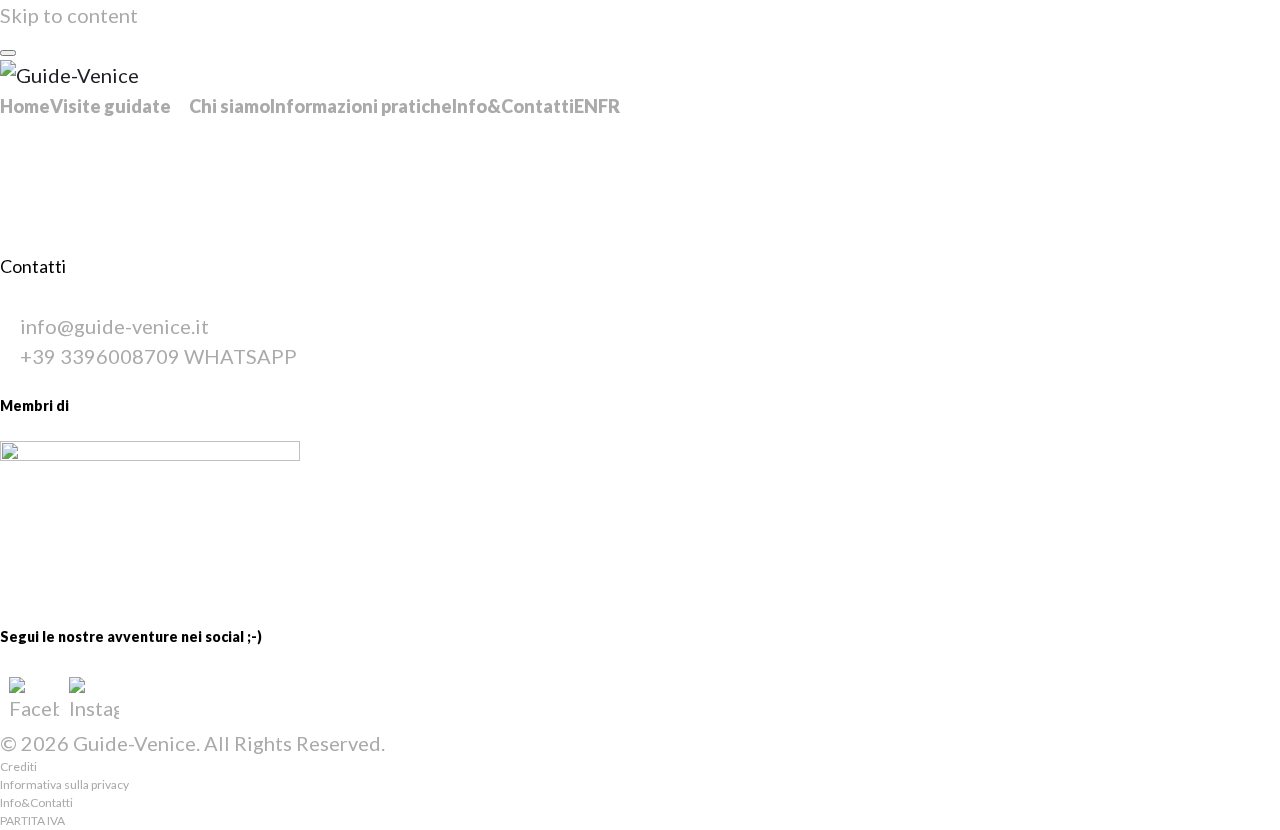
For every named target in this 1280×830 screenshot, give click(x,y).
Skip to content (69, 15)
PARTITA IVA (32, 820)
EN (586, 106)
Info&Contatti (513, 106)
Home (25, 106)
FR (609, 106)
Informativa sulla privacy (64, 784)
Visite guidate (110, 106)
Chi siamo (229, 106)
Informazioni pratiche (361, 106)
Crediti (18, 766)
